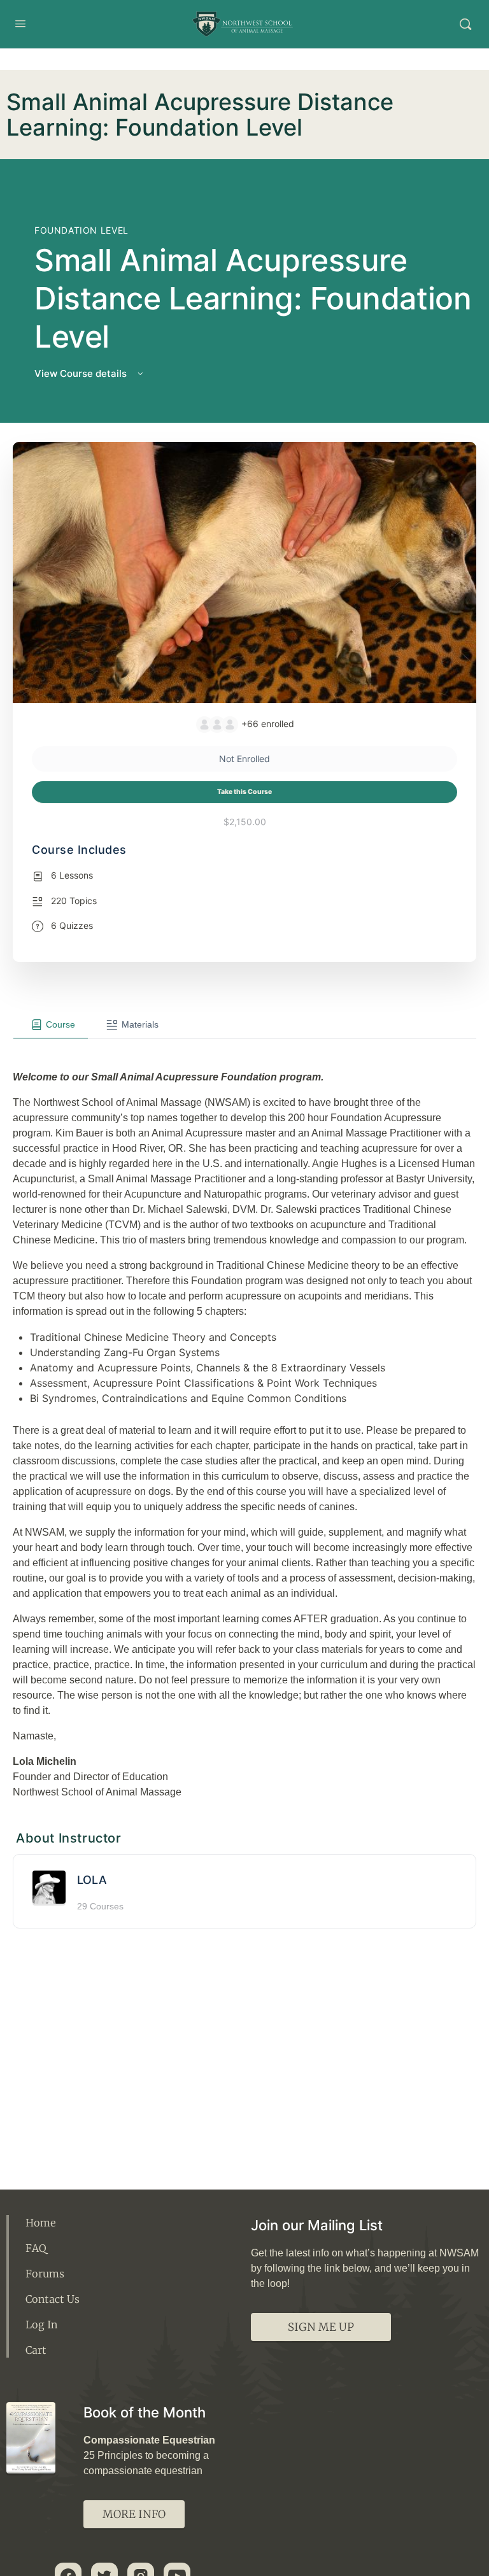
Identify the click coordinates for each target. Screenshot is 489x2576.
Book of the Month (145, 2412)
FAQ (36, 2248)
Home (41, 2223)
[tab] (51, 1024)
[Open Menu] (20, 23)
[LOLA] (49, 1886)
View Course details (82, 373)
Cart (36, 2350)
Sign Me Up (321, 2327)
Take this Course (244, 792)
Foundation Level (81, 230)
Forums (45, 2274)
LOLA (92, 1880)
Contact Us (53, 2299)
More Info (134, 2514)
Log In (41, 2325)
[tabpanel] (244, 1419)
